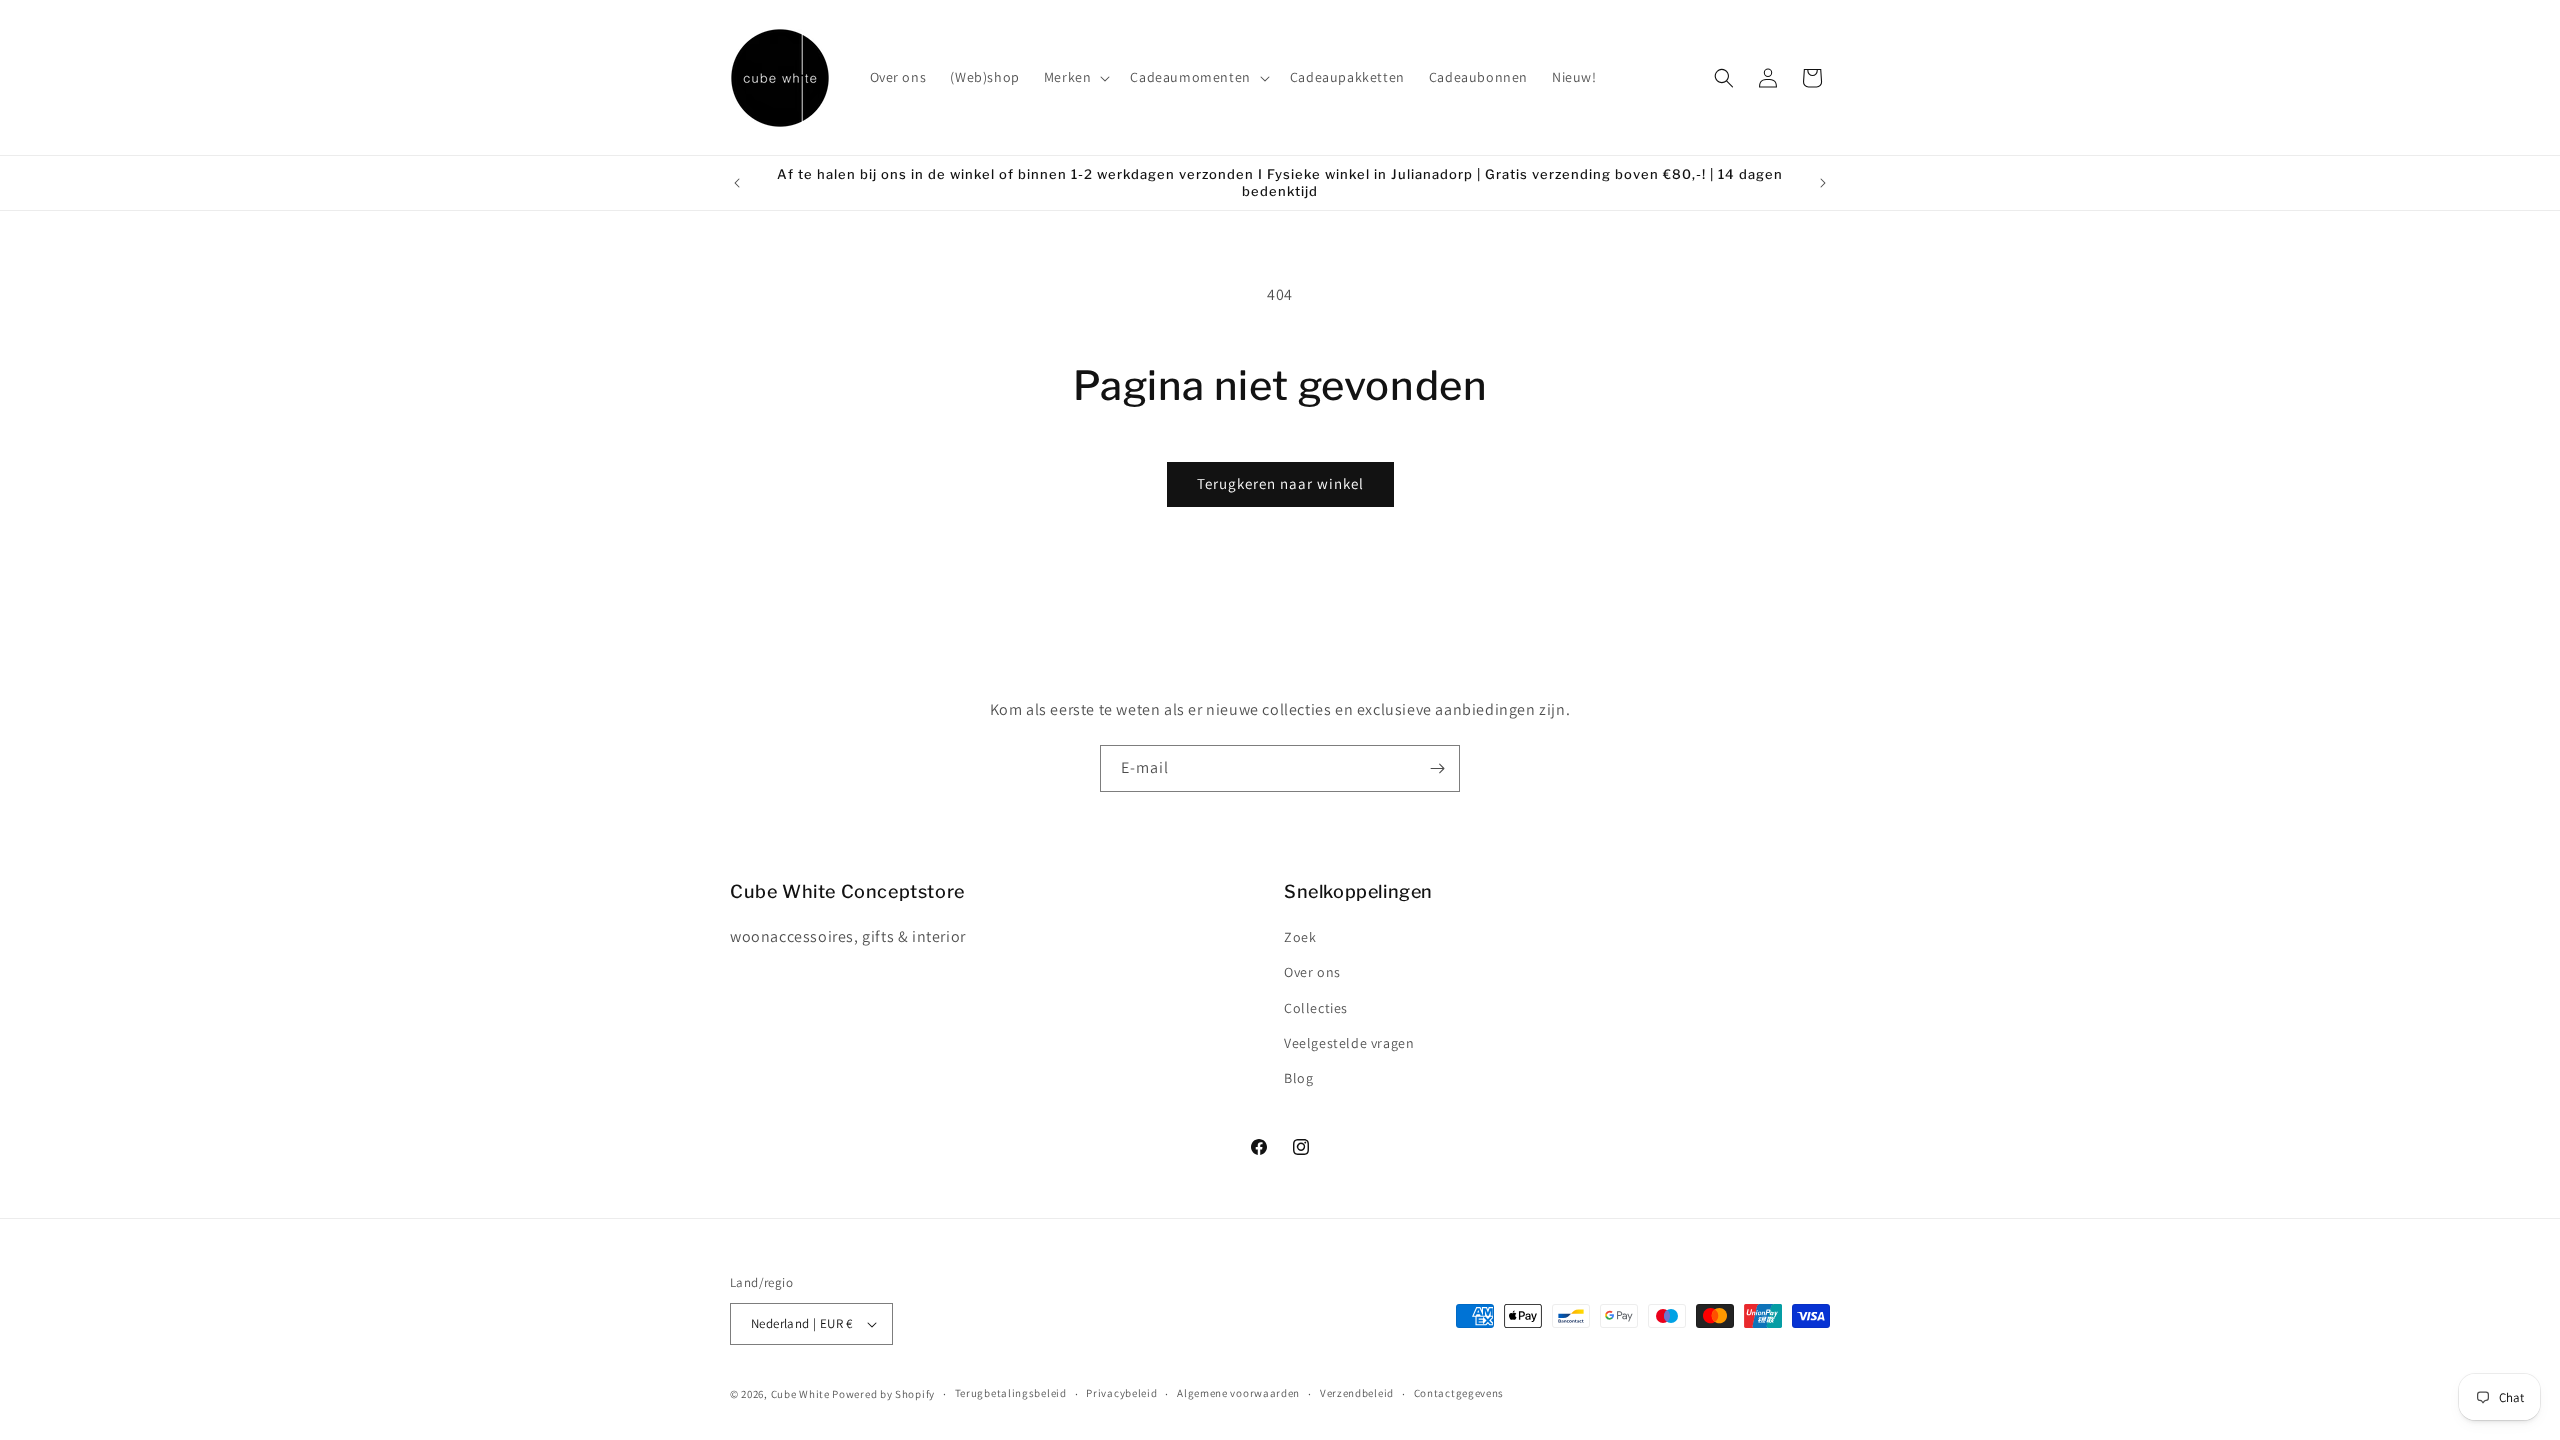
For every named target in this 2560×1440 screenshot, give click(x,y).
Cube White (802, 1394)
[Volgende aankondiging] (1823, 183)
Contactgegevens (1459, 1393)
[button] (1075, 77)
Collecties (1316, 1008)
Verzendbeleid (1357, 1393)
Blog (1298, 1078)
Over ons (1312, 972)
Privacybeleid (1121, 1393)
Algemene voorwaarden (1238, 1393)
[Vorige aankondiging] (737, 183)
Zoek (1300, 937)
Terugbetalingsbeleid (1011, 1393)
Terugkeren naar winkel (1280, 483)
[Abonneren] (1437, 768)
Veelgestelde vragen (1349, 1043)
